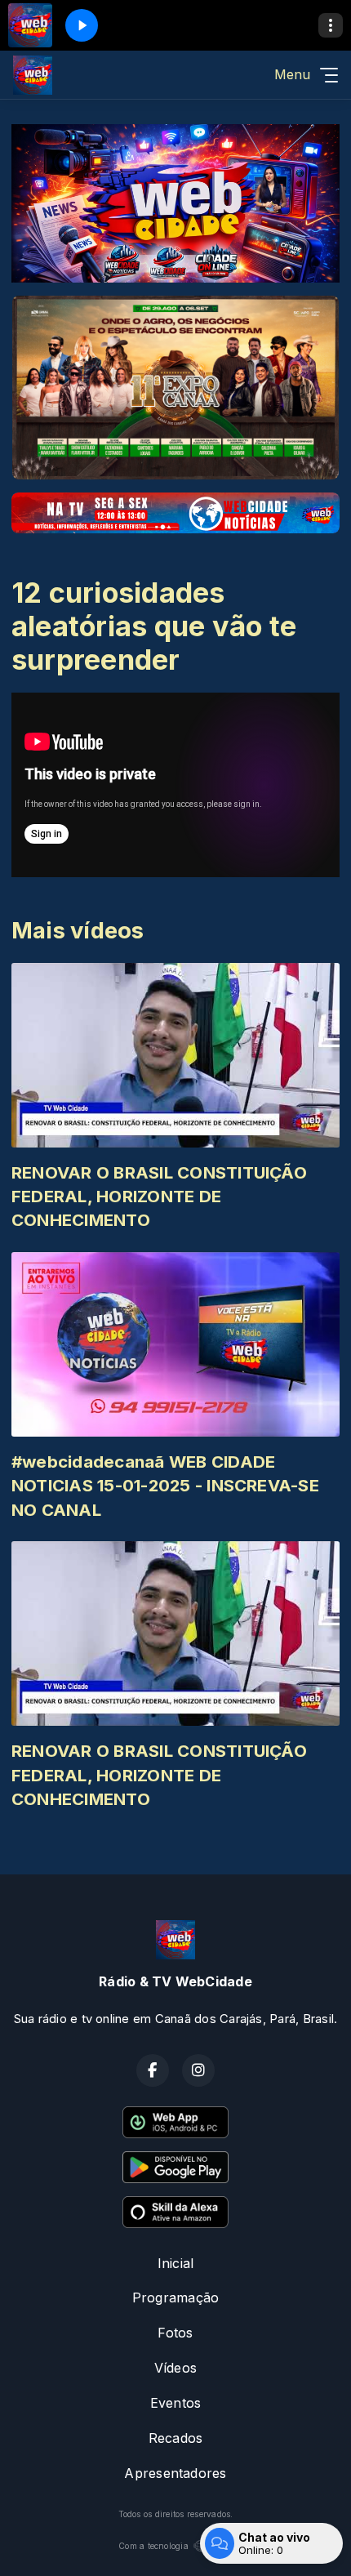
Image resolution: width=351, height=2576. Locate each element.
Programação (176, 2297)
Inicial (176, 2263)
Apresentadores (175, 2473)
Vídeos (175, 2368)
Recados (176, 2438)
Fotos (175, 2333)
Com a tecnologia (153, 2546)
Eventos (176, 2403)
